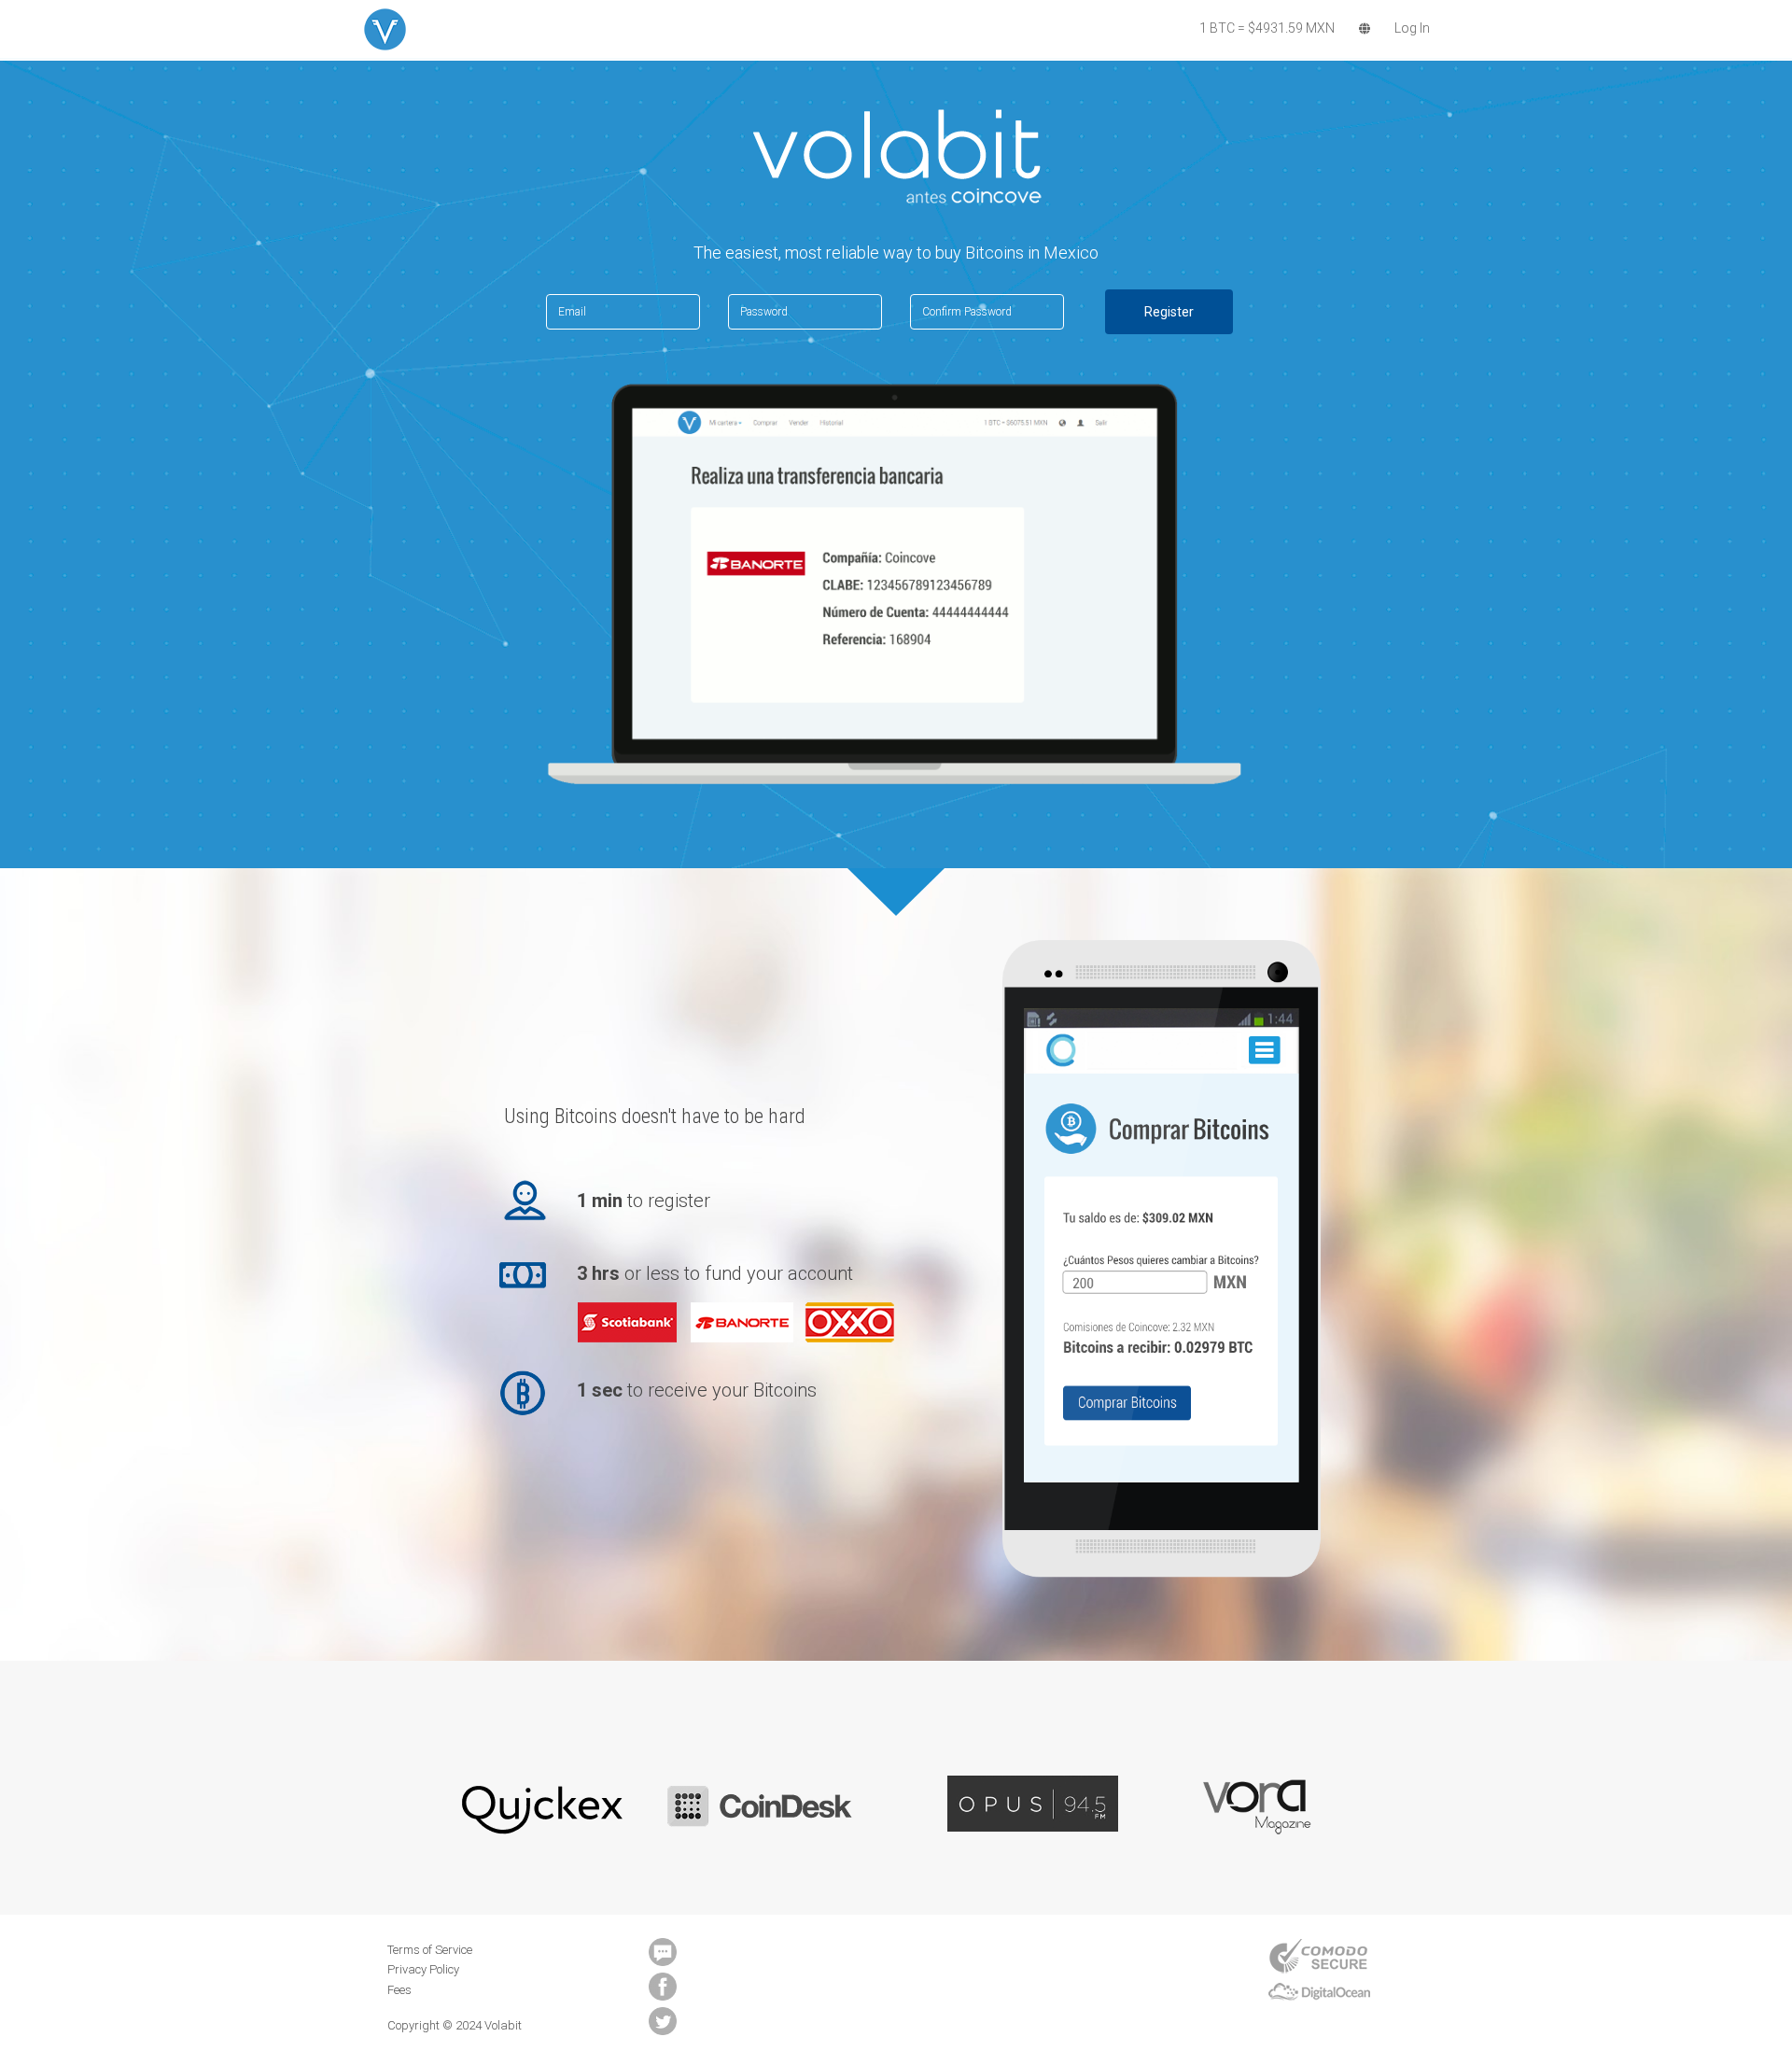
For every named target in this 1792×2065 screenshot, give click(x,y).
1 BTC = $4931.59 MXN (1267, 28)
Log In (1412, 28)
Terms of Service (430, 1950)
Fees (399, 1990)
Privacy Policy (423, 1969)
